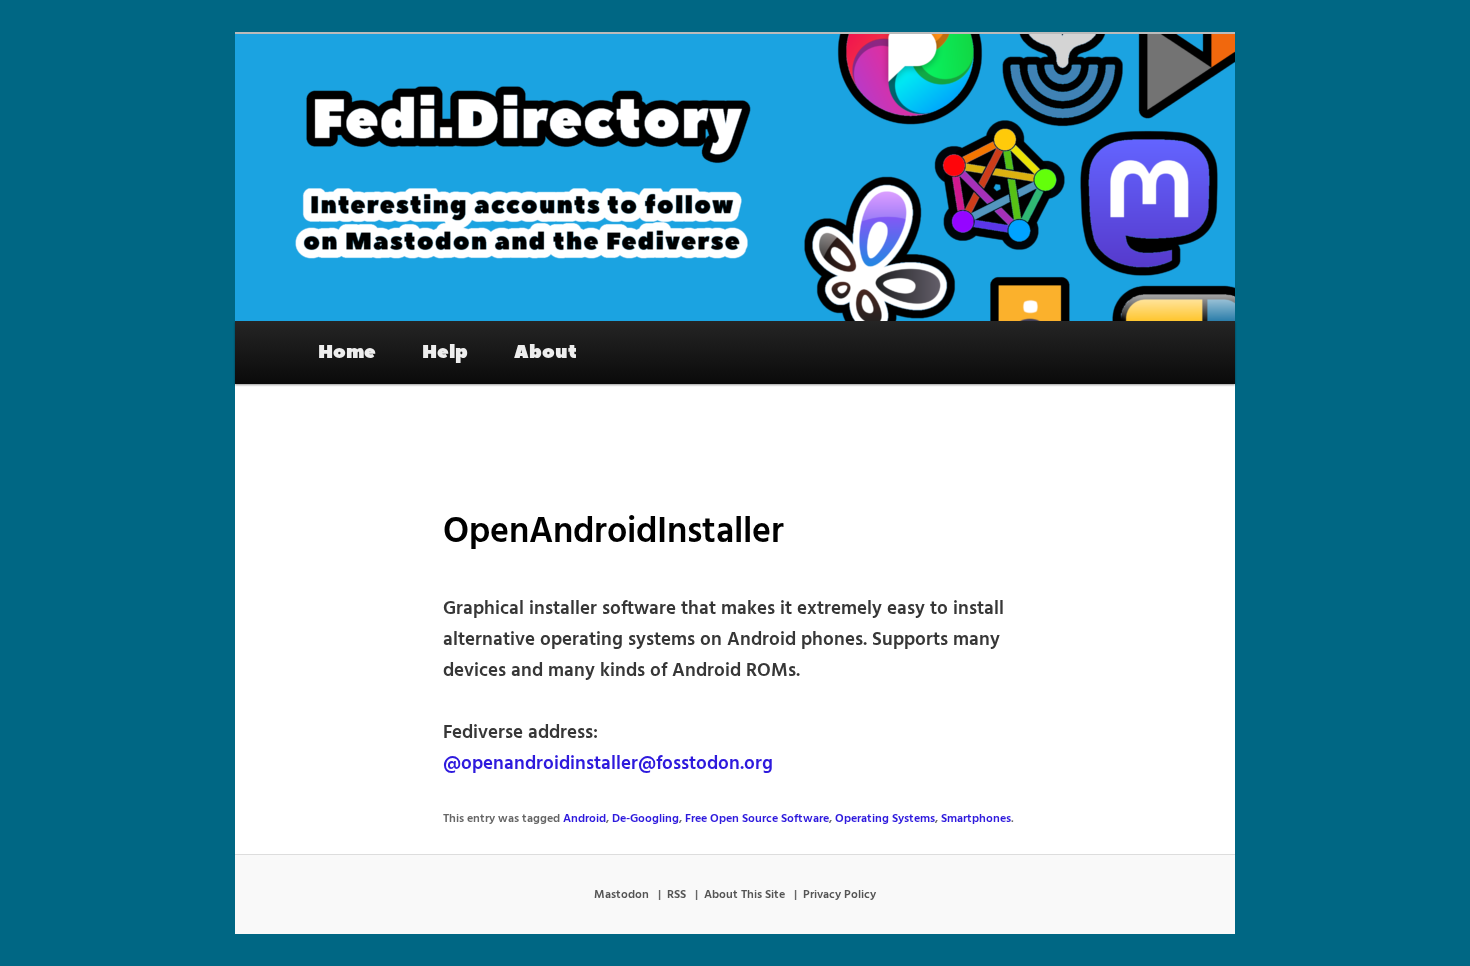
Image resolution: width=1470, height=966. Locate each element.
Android (584, 819)
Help (445, 352)
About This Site (744, 895)
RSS (676, 895)
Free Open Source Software (757, 819)
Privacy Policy (839, 895)
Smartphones (976, 819)
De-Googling (645, 819)
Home (347, 352)
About (545, 352)
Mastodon (621, 895)
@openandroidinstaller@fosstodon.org (608, 764)
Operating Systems (885, 819)
